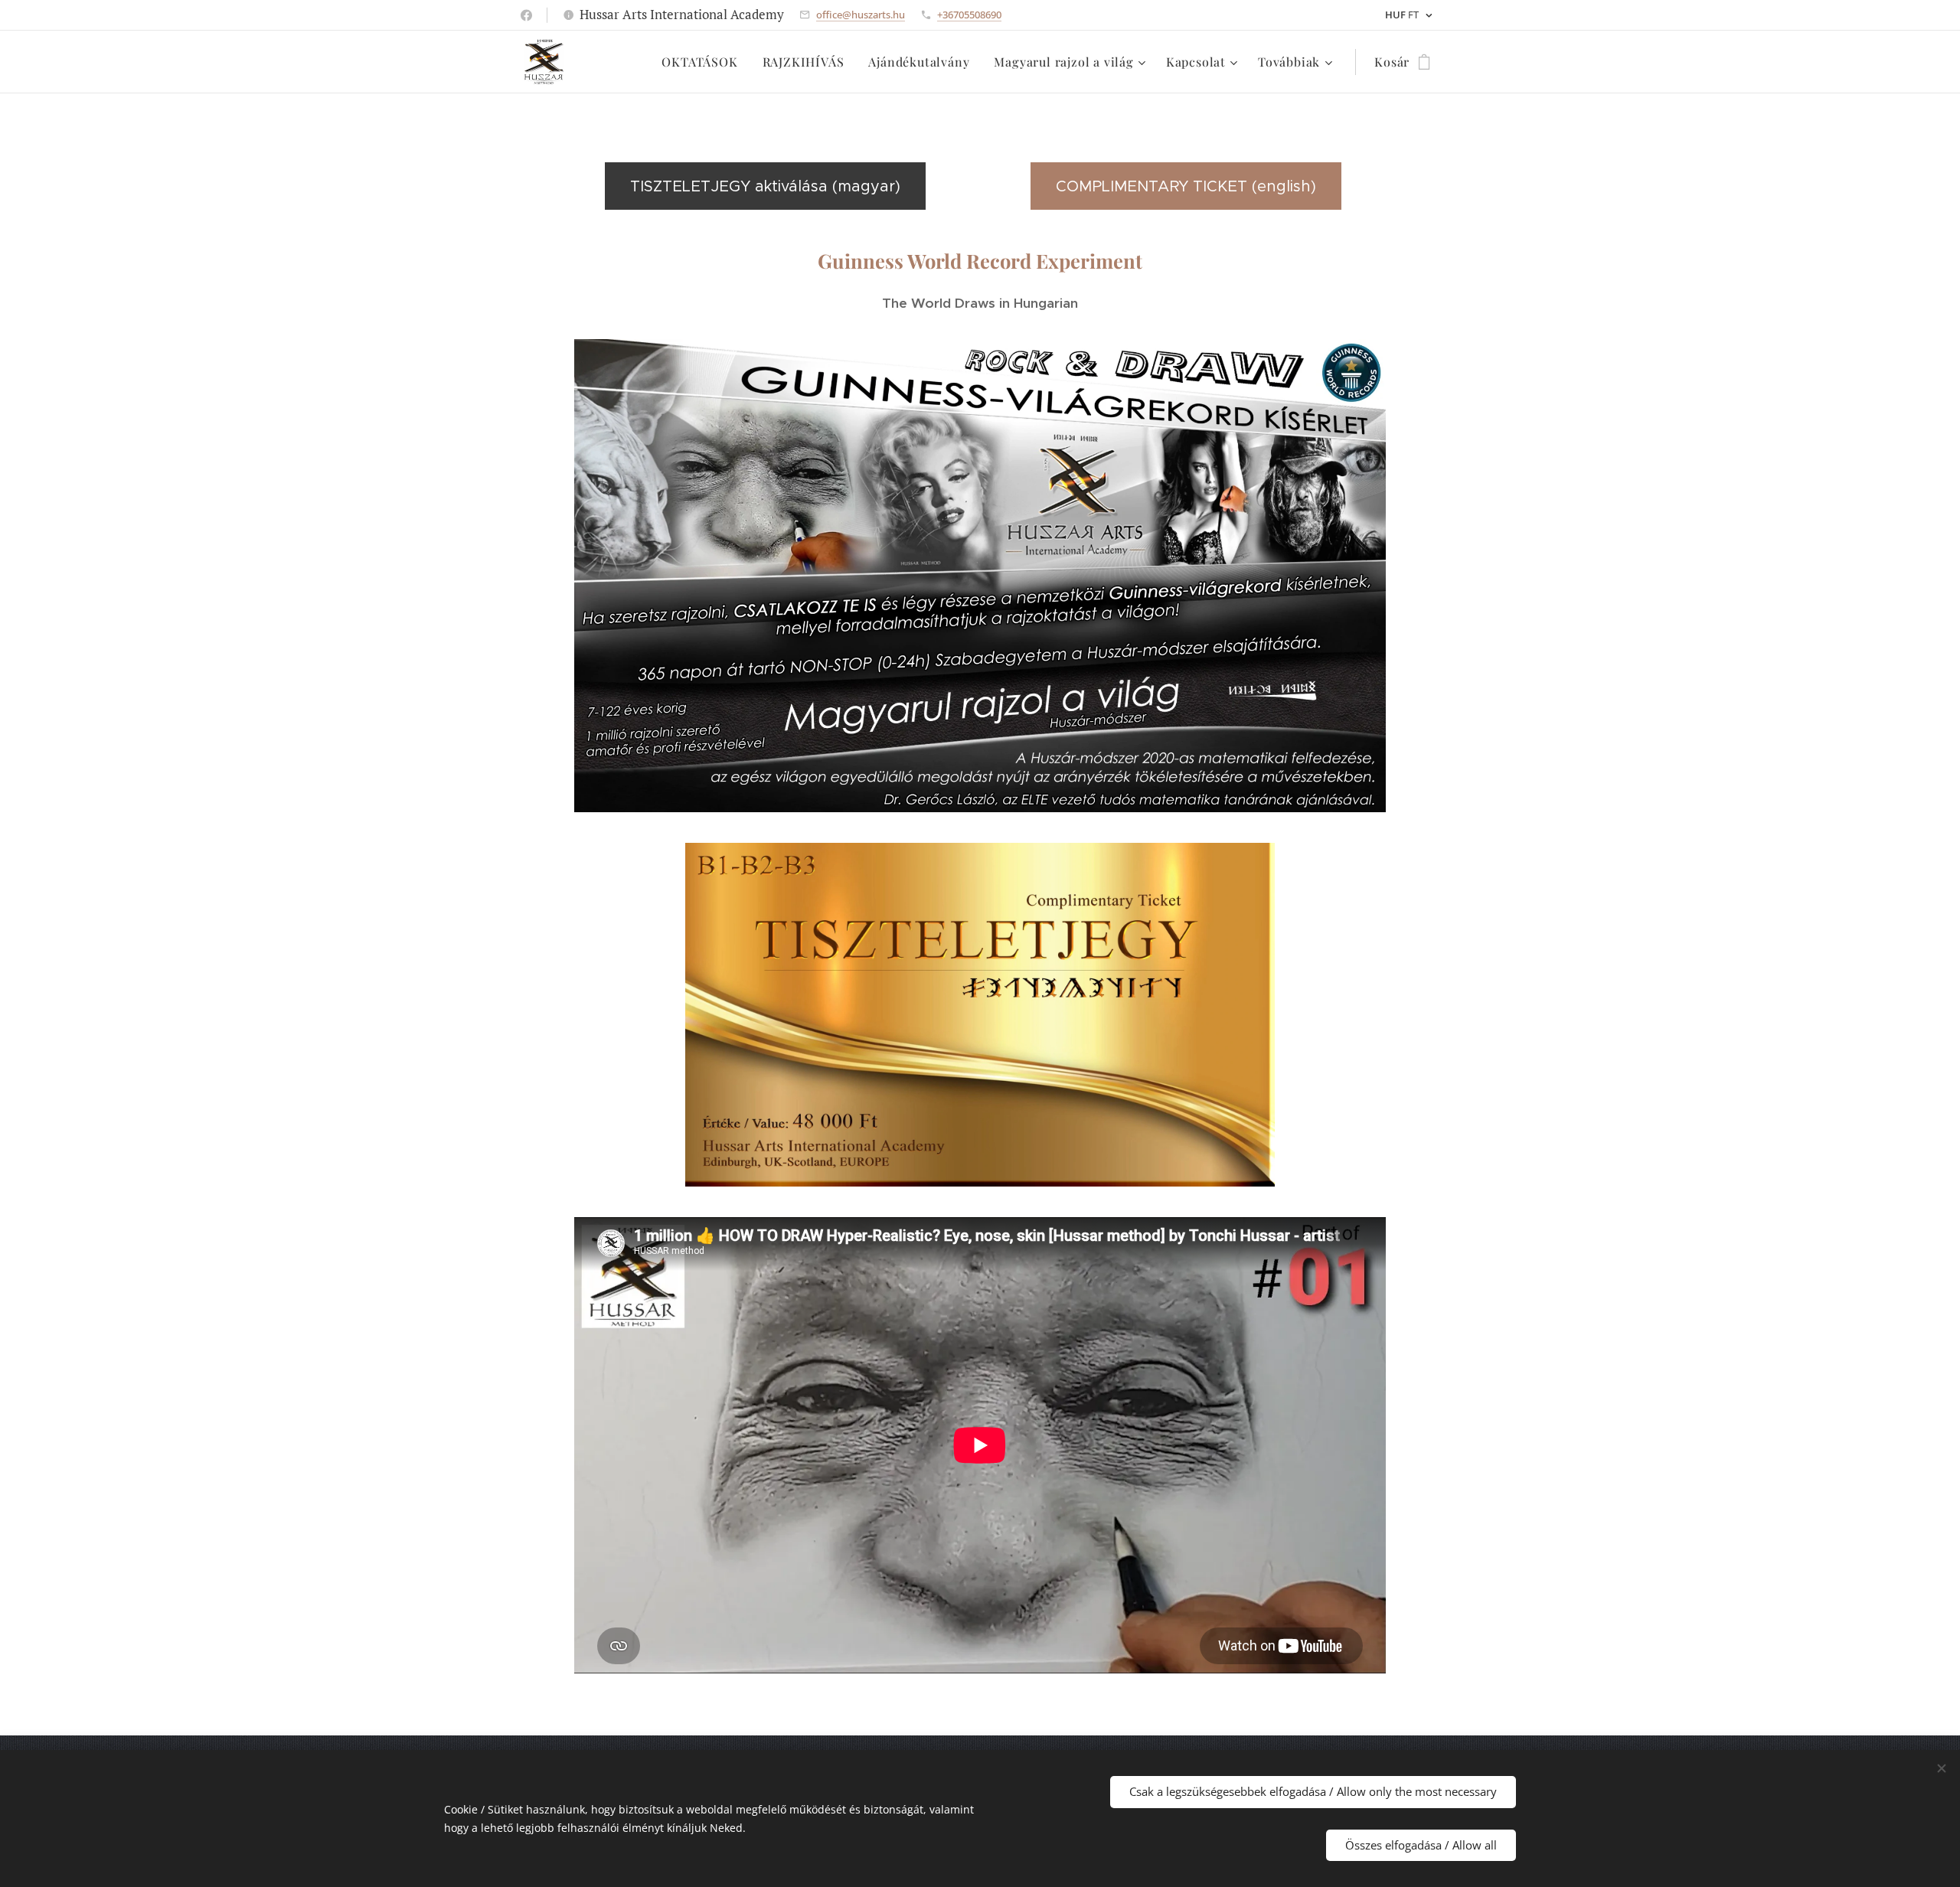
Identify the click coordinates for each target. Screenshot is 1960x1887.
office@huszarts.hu (861, 15)
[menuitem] (704, 62)
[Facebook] (526, 15)
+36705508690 (969, 15)
